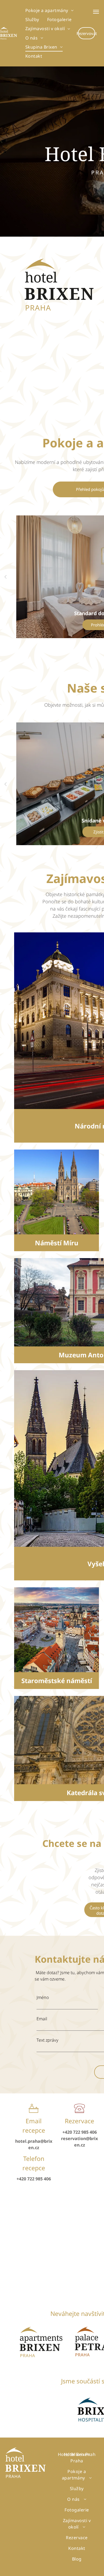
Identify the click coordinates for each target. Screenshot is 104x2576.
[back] (5, 577)
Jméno (43, 1997)
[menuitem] (49, 10)
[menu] (96, 12)
